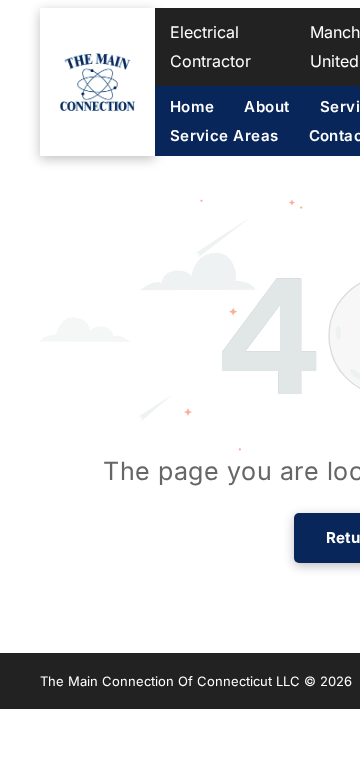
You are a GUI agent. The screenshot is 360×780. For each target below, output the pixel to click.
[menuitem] (207, 106)
